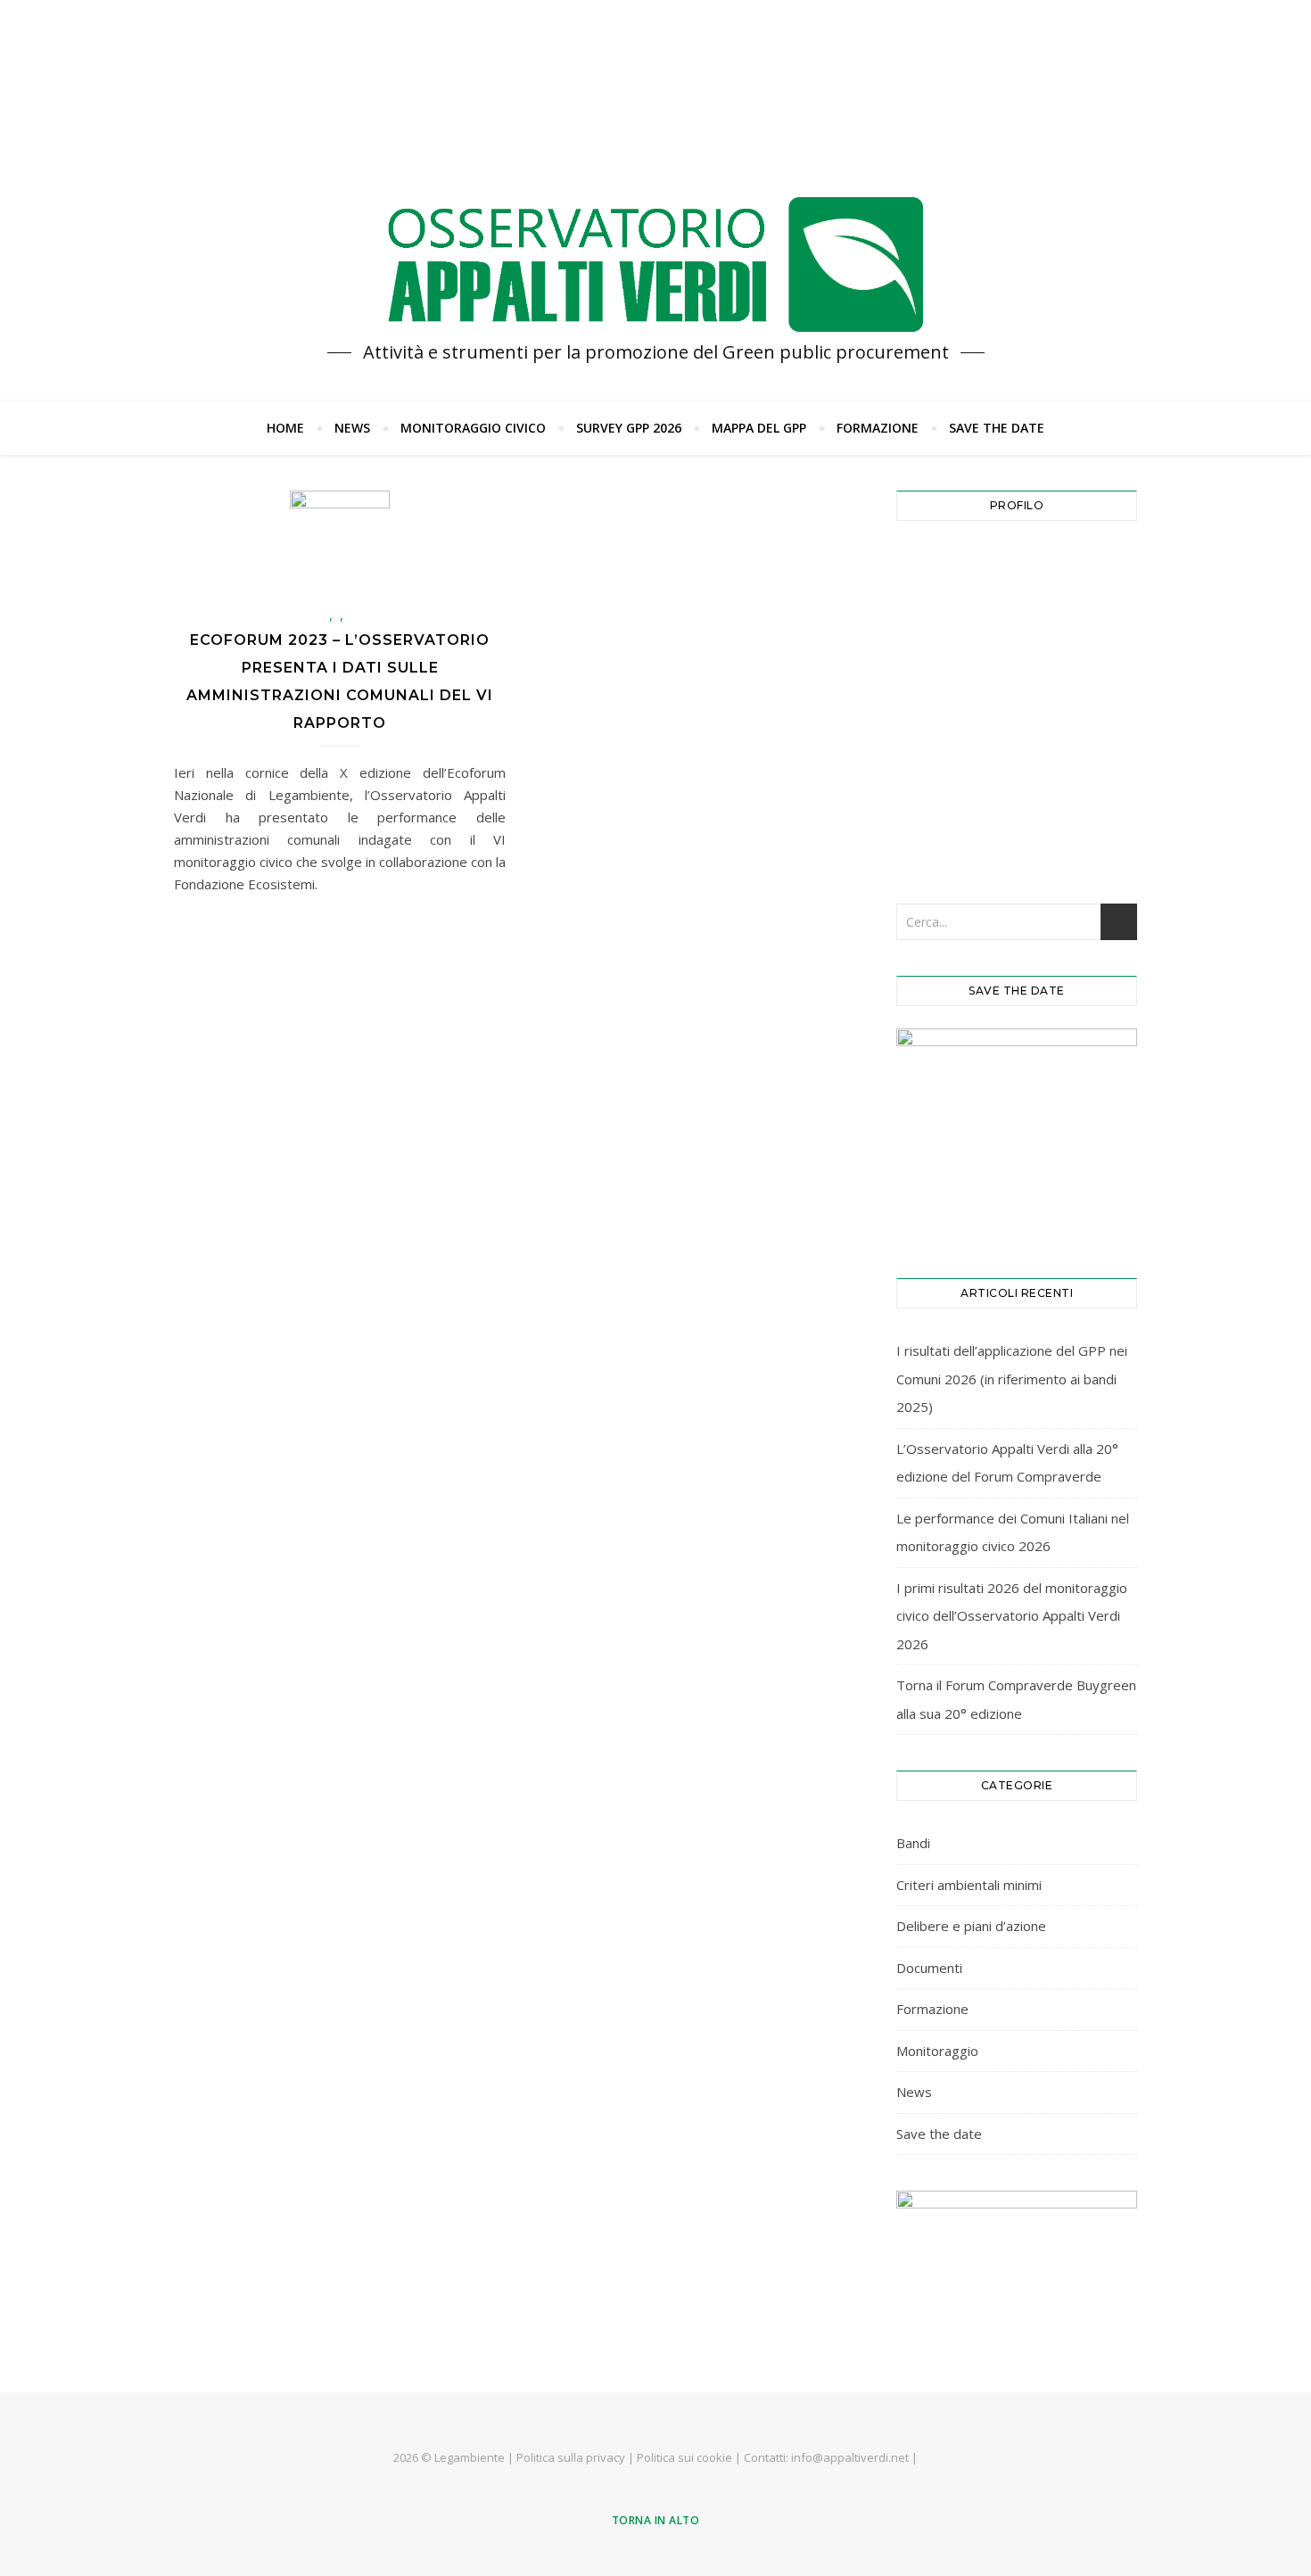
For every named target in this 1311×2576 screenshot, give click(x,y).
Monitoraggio (937, 2051)
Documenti (929, 1968)
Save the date (997, 428)
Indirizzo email (951, 567)
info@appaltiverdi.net (850, 2457)
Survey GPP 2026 (629, 428)
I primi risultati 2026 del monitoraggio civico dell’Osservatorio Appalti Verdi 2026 (1012, 1616)
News (352, 428)
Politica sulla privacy (571, 2457)
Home (285, 428)
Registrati (1079, 776)
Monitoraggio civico (473, 428)
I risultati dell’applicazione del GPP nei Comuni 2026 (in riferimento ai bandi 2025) (1012, 1379)
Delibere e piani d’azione (971, 1926)
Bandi (913, 1843)
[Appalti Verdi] (655, 265)
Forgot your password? (1017, 831)
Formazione (878, 428)
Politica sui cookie (684, 2457)
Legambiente (470, 2457)
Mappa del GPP (759, 428)
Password (935, 646)
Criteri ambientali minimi (969, 1885)
